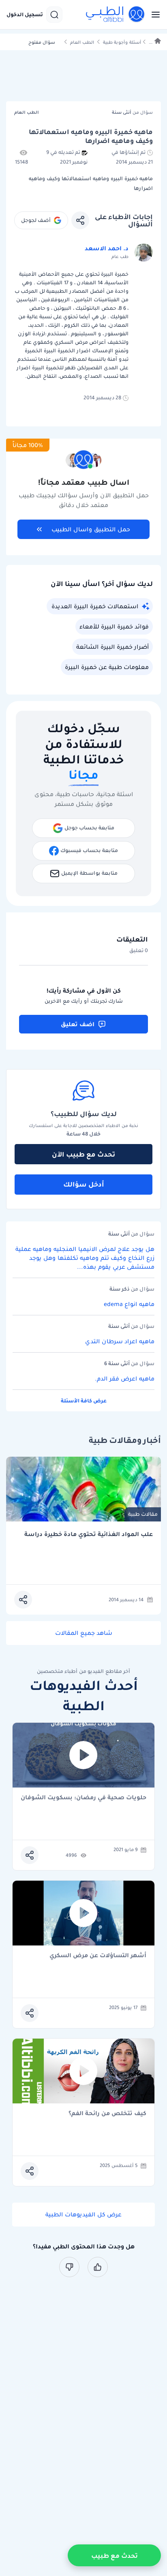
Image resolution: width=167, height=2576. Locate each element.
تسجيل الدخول (25, 15)
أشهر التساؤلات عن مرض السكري (98, 1956)
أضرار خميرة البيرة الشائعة (112, 647)
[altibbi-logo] (116, 15)
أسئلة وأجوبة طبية (122, 42)
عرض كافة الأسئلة (84, 1401)
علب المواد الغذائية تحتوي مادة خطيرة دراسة (89, 1534)
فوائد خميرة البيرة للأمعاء (114, 626)
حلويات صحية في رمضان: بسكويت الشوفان (83, 1798)
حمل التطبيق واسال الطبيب (91, 529)
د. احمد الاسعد (107, 248)
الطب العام (82, 42)
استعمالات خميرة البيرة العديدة (95, 606)
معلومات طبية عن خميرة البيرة (107, 667)
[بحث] (54, 15)
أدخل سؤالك (84, 1184)
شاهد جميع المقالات (84, 1633)
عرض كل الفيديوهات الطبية (83, 2214)
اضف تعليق (78, 1024)
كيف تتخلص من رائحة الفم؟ (107, 2114)
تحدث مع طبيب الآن (83, 1154)
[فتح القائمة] (153, 15)
